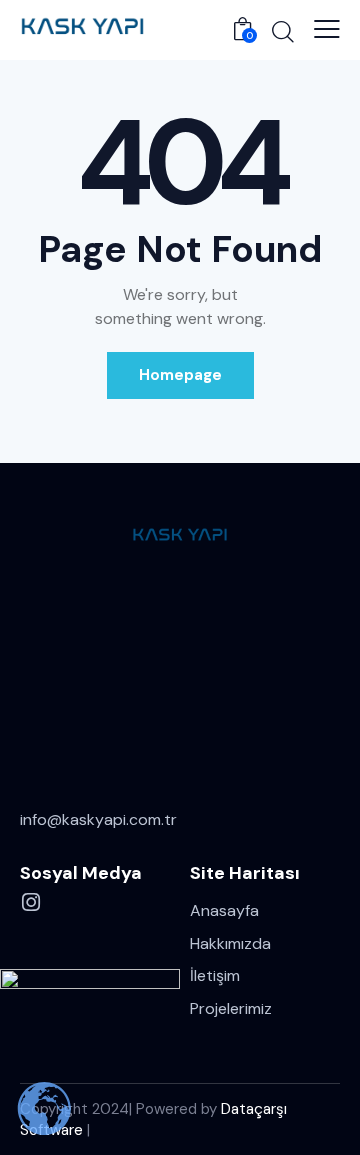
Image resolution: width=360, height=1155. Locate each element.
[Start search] (283, 31)
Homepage (180, 375)
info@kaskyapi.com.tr (98, 819)
